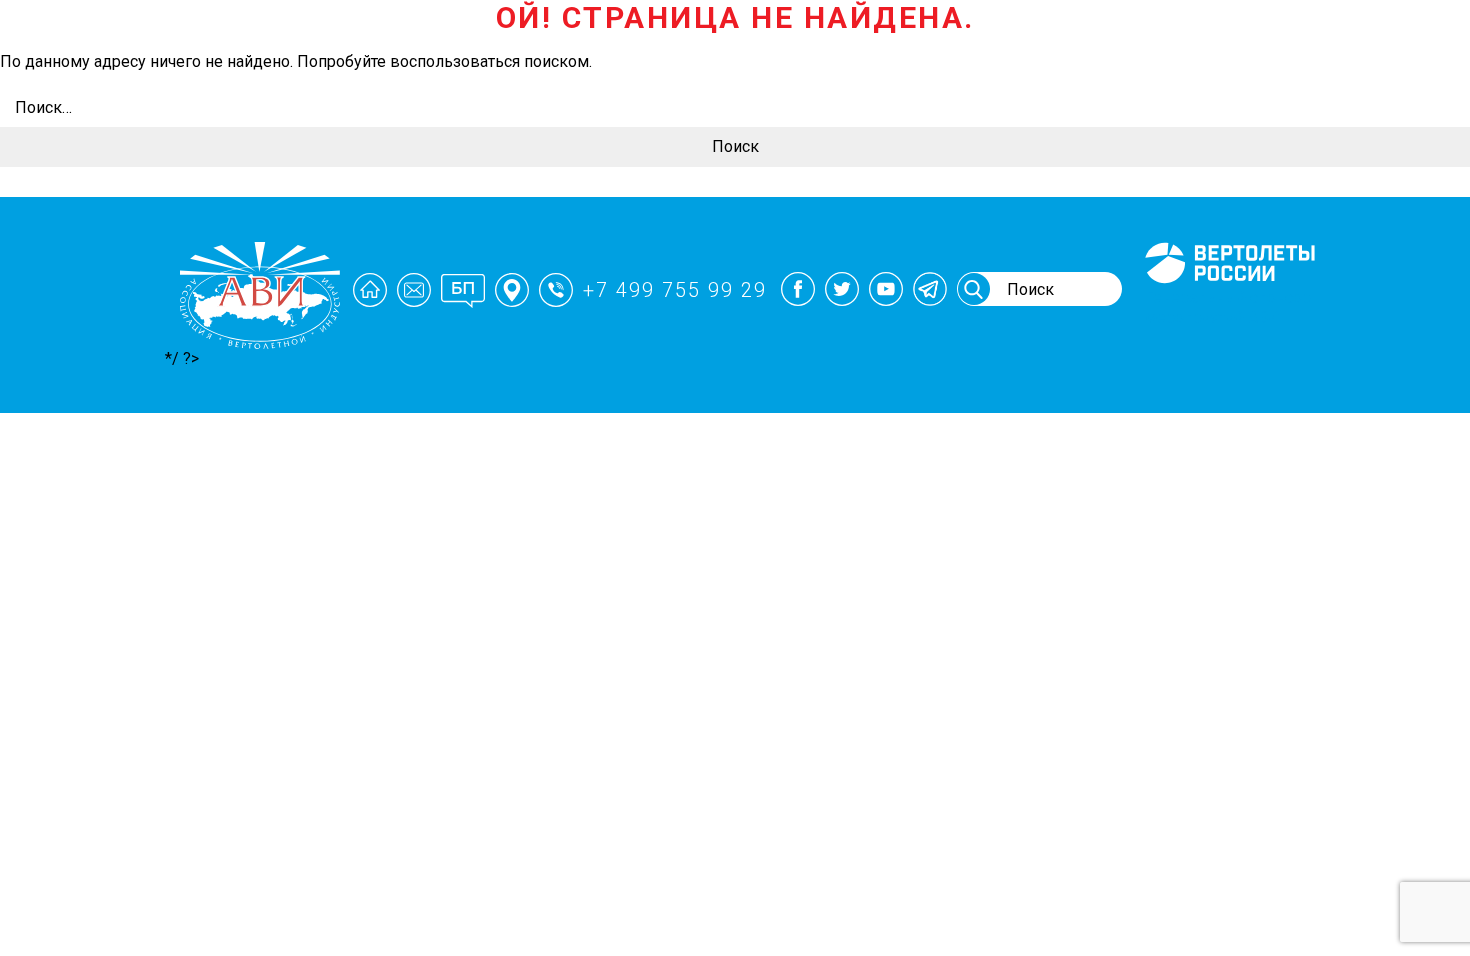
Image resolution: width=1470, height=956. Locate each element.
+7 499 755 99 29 (675, 290)
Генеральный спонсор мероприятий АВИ (1228, 307)
